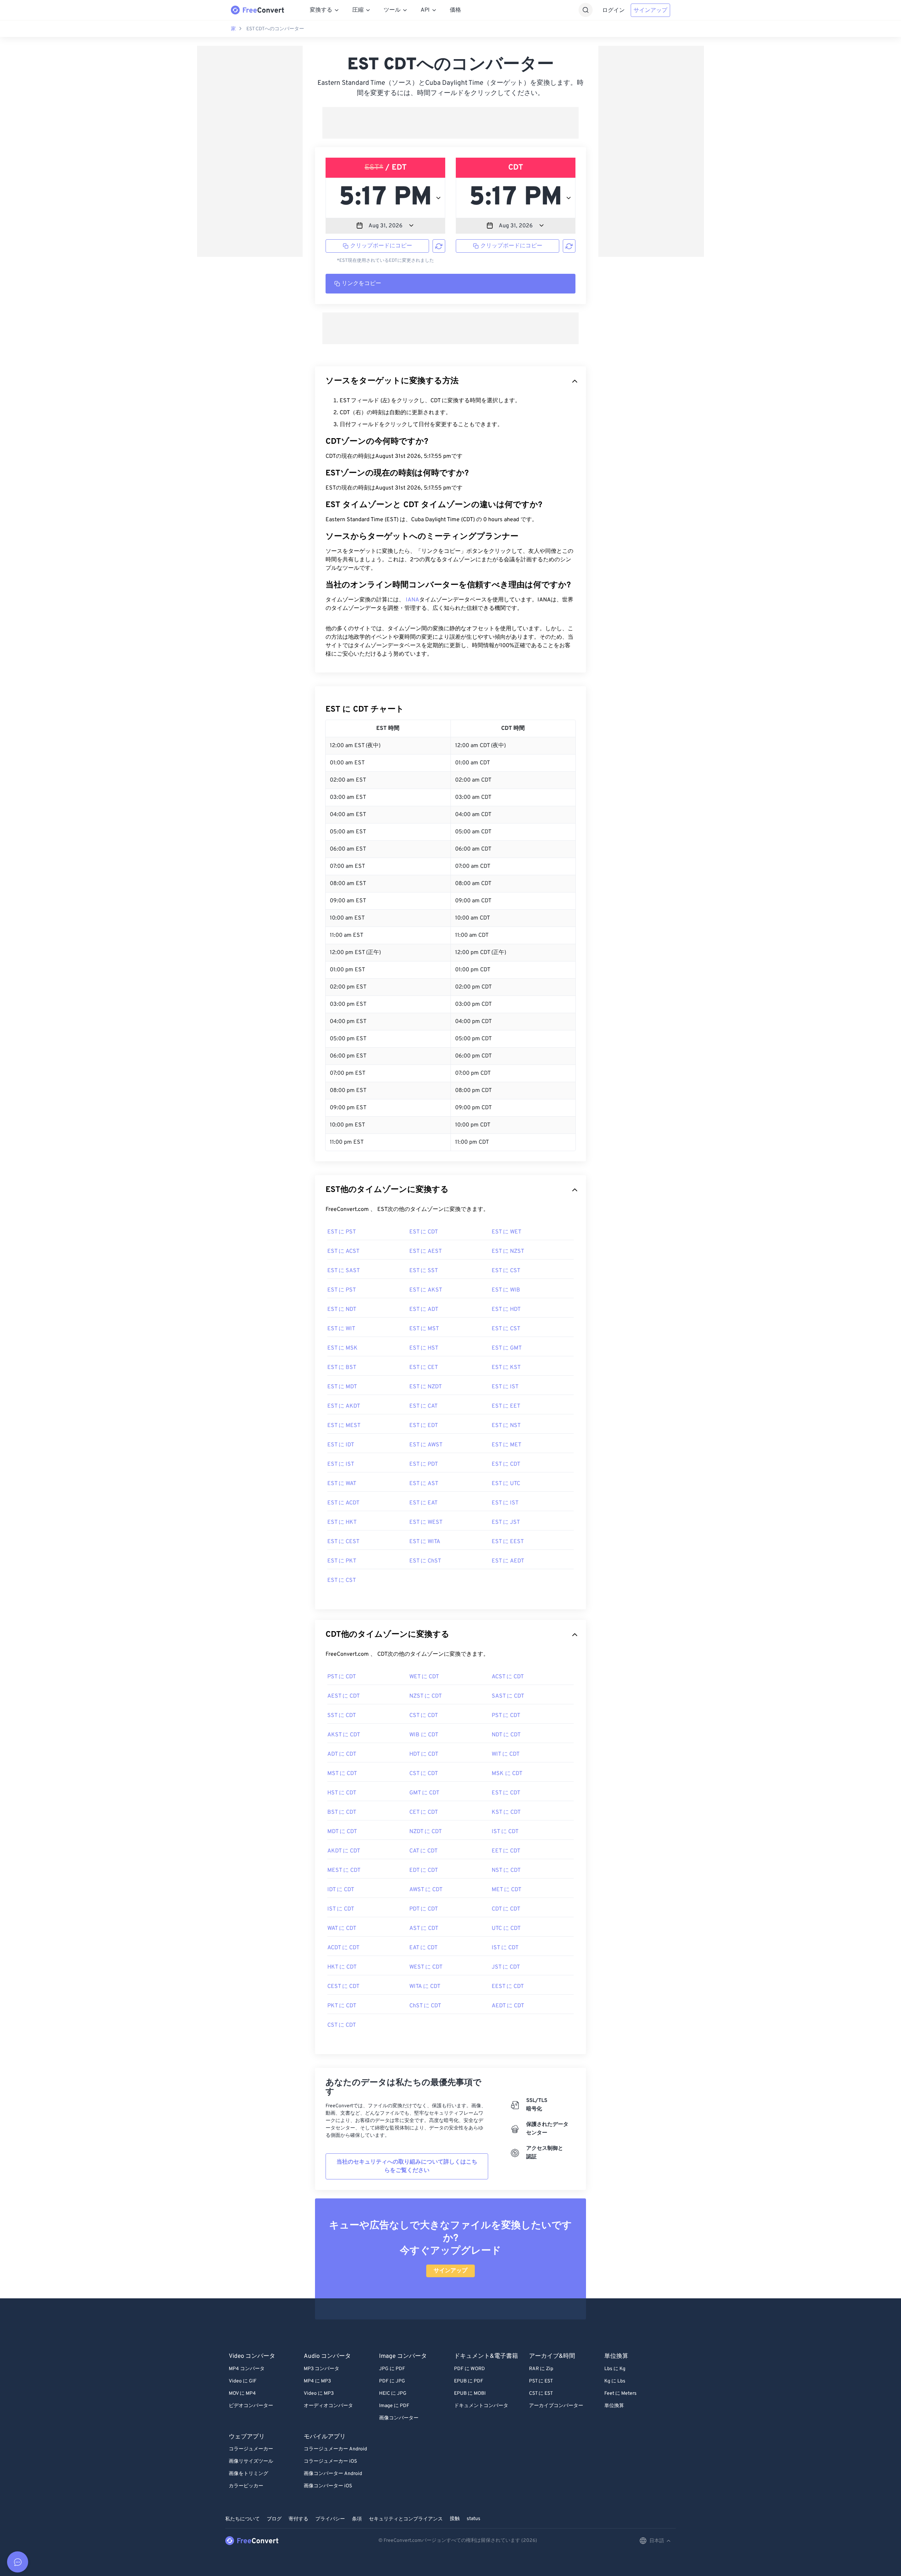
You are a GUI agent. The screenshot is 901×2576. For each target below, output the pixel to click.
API (425, 10)
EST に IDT (341, 1445)
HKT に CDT (342, 1967)
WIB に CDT (424, 1735)
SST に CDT (342, 1716)
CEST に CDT (343, 1987)
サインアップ (650, 11)
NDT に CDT (506, 1735)
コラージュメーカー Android (335, 2449)
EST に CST (506, 1271)
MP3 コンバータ (322, 2369)
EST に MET (506, 1445)
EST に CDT (424, 1232)
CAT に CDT (423, 1851)
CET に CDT (424, 1812)
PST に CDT (342, 1677)
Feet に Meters (620, 2394)
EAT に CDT (423, 1948)
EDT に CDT (424, 1870)
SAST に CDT (508, 1696)
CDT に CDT (506, 1909)
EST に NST (506, 1426)
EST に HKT (342, 1522)
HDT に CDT (424, 1754)
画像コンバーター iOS (328, 2486)
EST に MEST (344, 1426)
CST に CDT (424, 1716)
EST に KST (506, 1368)
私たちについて (242, 2519)
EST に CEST (343, 1542)
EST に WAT (342, 1484)
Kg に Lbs (615, 2381)
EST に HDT (506, 1309)
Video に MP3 (319, 2394)
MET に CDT (506, 1890)
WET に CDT (424, 1677)
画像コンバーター (399, 2418)
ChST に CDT (425, 2006)
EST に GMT (507, 1348)
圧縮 (358, 10)
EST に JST (506, 1522)
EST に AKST (426, 1290)
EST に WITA (425, 1542)
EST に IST (505, 1387)
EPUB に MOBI (470, 2394)
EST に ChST (425, 1561)
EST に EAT (423, 1503)
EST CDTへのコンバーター (275, 29)
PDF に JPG (392, 2381)
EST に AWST (426, 1445)
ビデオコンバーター (251, 2406)
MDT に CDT (342, 1832)
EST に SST (424, 1271)
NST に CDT (506, 1870)
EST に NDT (342, 1309)
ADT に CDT (342, 1754)
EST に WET (506, 1232)
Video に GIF (243, 2381)
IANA (412, 600)
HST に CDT (342, 1793)
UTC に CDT (506, 1928)
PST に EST (541, 2381)
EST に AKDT (344, 1406)
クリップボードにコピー (381, 246)
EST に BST (342, 1368)
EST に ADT (424, 1309)
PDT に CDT (424, 1909)
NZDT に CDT (426, 1832)
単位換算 (614, 2406)
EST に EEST (508, 1542)
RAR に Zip (541, 2369)
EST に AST (424, 1484)
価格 (455, 10)
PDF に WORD (470, 2369)
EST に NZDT (426, 1387)
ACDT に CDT (343, 1948)
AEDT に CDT (508, 2006)
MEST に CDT (344, 1870)
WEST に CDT (426, 1967)
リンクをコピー (361, 284)
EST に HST (424, 1348)
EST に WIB (506, 1290)
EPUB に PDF (469, 2381)
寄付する (298, 2519)
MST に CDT (342, 1774)
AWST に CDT (426, 1890)
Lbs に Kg (615, 2369)
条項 (357, 2519)
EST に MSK (342, 1348)
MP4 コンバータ (247, 2369)
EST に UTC (506, 1484)
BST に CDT (342, 1812)
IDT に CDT (341, 1890)
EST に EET (506, 1406)
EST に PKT (342, 1561)
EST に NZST (508, 1251)
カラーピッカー (246, 2486)
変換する (321, 10)
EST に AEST (426, 1251)
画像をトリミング (248, 2474)
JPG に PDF (392, 2369)
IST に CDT (505, 1832)
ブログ (274, 2519)
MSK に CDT (507, 1774)
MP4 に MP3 (317, 2381)
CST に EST (541, 2394)
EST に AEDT (508, 1561)
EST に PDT (424, 1464)
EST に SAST (344, 1271)
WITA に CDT (425, 1987)
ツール (392, 10)
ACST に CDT (508, 1677)
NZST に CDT (426, 1696)
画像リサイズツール (251, 2461)
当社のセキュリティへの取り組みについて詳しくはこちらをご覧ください (407, 2166)
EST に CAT (423, 1406)
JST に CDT (506, 1967)
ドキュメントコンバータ (481, 2406)
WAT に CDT (342, 1928)
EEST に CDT (508, 1987)
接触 (455, 2519)
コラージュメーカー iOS (330, 2461)
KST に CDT (506, 1812)
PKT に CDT (342, 2006)
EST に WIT (341, 1329)
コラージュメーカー (251, 2449)
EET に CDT (506, 1851)
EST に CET (424, 1368)
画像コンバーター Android (333, 2474)
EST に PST (342, 1232)
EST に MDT (342, 1387)
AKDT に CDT (344, 1851)
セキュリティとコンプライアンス (406, 2519)
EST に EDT (424, 1426)
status (474, 2519)
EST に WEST (426, 1522)
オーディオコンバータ (328, 2406)
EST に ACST (343, 1251)
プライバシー (330, 2519)
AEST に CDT (344, 1696)
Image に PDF (394, 2406)
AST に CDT (424, 1928)
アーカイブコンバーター (556, 2406)
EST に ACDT (343, 1503)
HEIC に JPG (393, 2394)
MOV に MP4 (242, 2394)
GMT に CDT (424, 1793)
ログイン (613, 11)
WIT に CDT (506, 1754)
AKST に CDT (344, 1735)
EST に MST (424, 1329)
